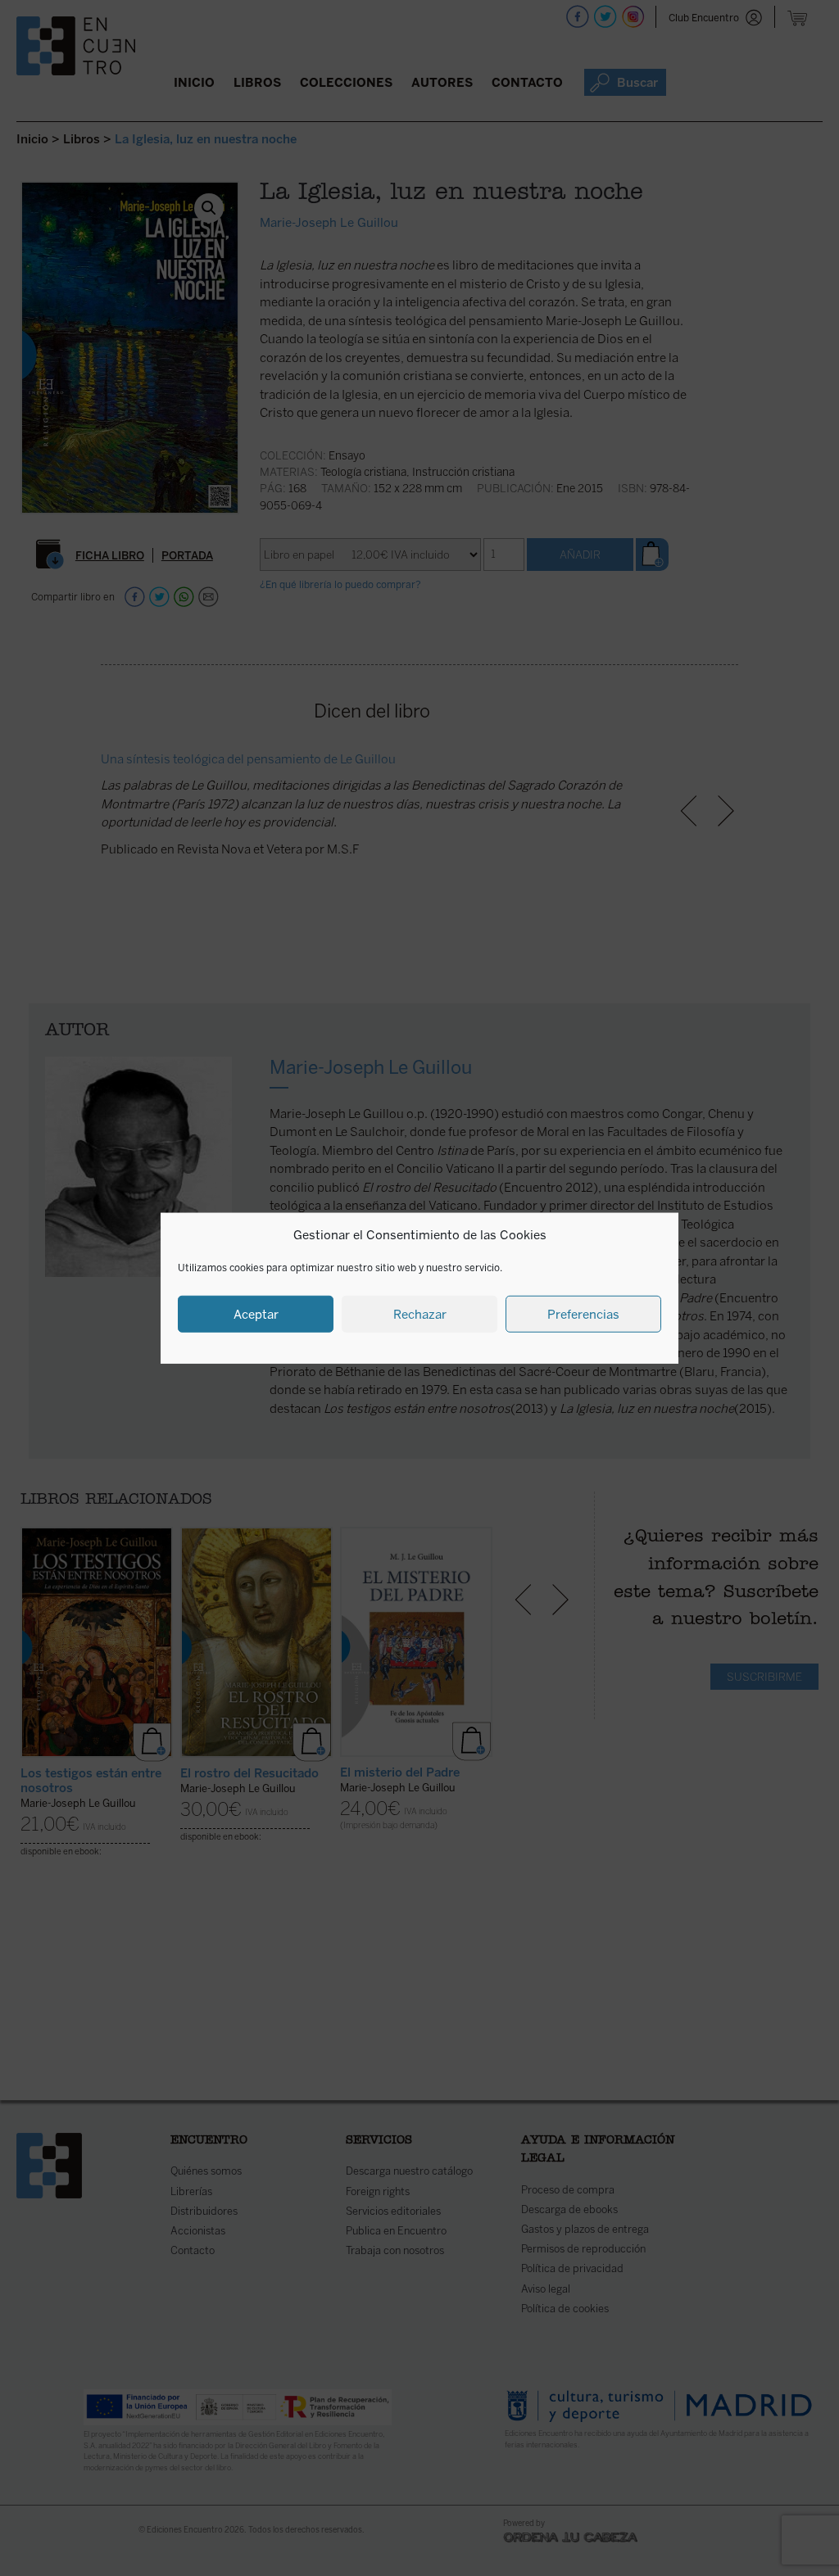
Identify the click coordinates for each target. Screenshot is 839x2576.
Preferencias (583, 1314)
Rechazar (420, 1314)
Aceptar (256, 1314)
